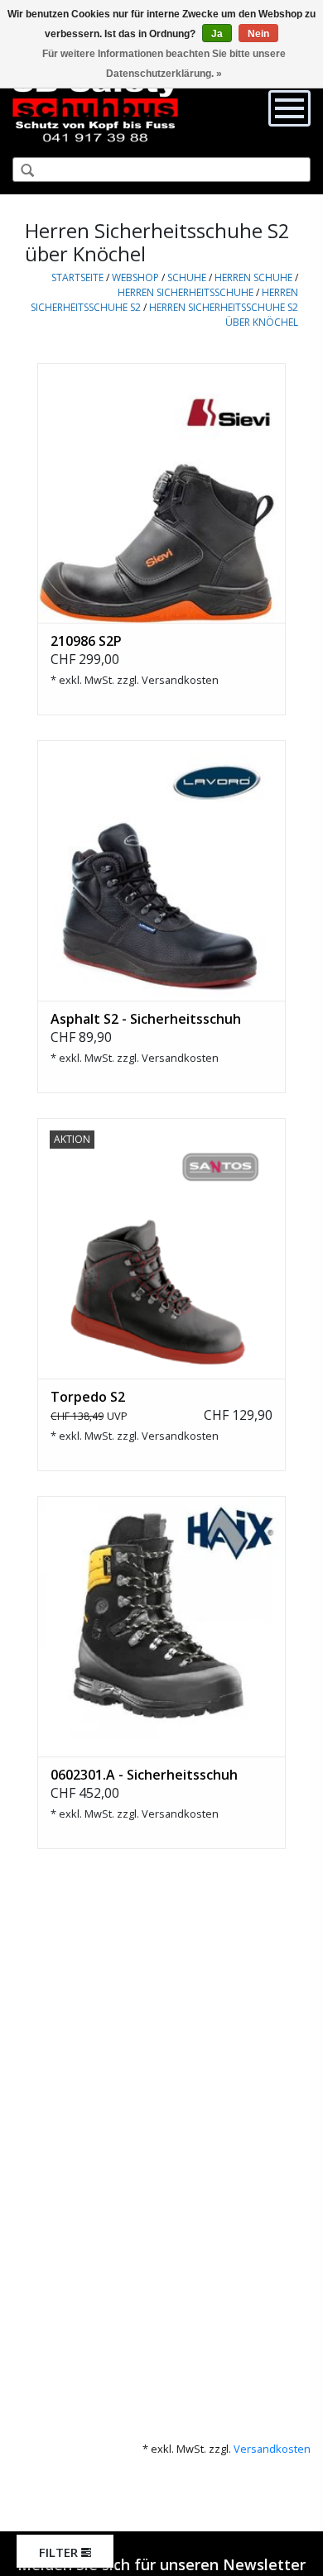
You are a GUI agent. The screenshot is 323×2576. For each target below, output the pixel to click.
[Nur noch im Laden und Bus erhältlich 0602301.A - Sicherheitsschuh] (161, 1626)
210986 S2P (86, 641)
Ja (217, 34)
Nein (258, 34)
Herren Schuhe (253, 277)
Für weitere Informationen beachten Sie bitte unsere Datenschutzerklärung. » (164, 64)
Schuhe (187, 277)
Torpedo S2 (88, 1397)
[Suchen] (21, 171)
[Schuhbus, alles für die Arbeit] (95, 108)
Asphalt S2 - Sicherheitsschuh (146, 1019)
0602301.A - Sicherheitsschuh (144, 1775)
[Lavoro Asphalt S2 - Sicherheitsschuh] (161, 870)
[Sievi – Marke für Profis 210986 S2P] (161, 493)
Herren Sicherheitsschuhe (186, 292)
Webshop (135, 277)
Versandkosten (180, 680)
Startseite (77, 277)
